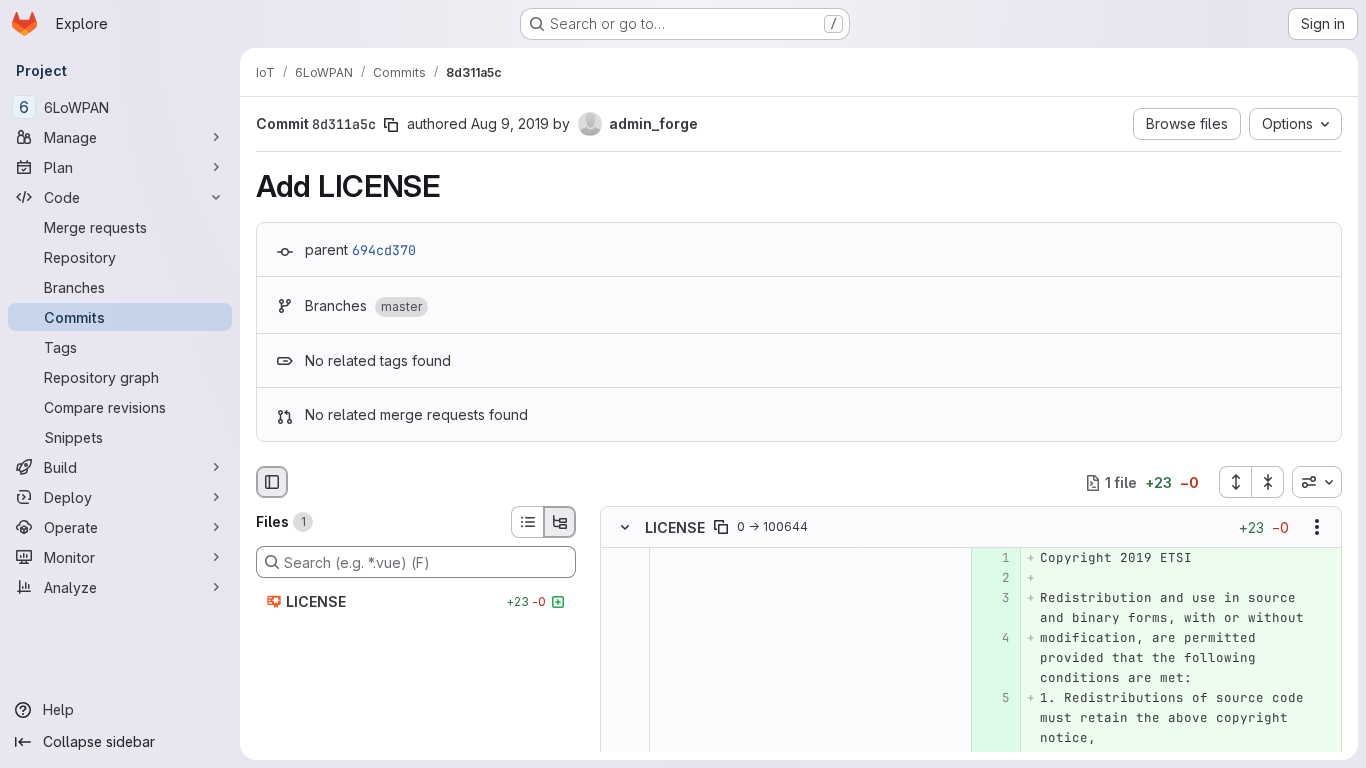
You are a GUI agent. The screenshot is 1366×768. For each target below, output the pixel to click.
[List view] (527, 522)
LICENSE (675, 527)
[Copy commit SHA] (391, 125)
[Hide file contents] (625, 528)
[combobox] (1317, 482)
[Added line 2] (993, 579)
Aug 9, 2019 (510, 123)
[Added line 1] (993, 559)
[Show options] (1317, 528)
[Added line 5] (993, 699)
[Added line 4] (993, 639)
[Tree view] (560, 522)
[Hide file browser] (272, 482)
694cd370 (384, 250)
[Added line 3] (993, 599)
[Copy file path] (721, 528)
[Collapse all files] (1268, 482)
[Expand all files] (1235, 482)
